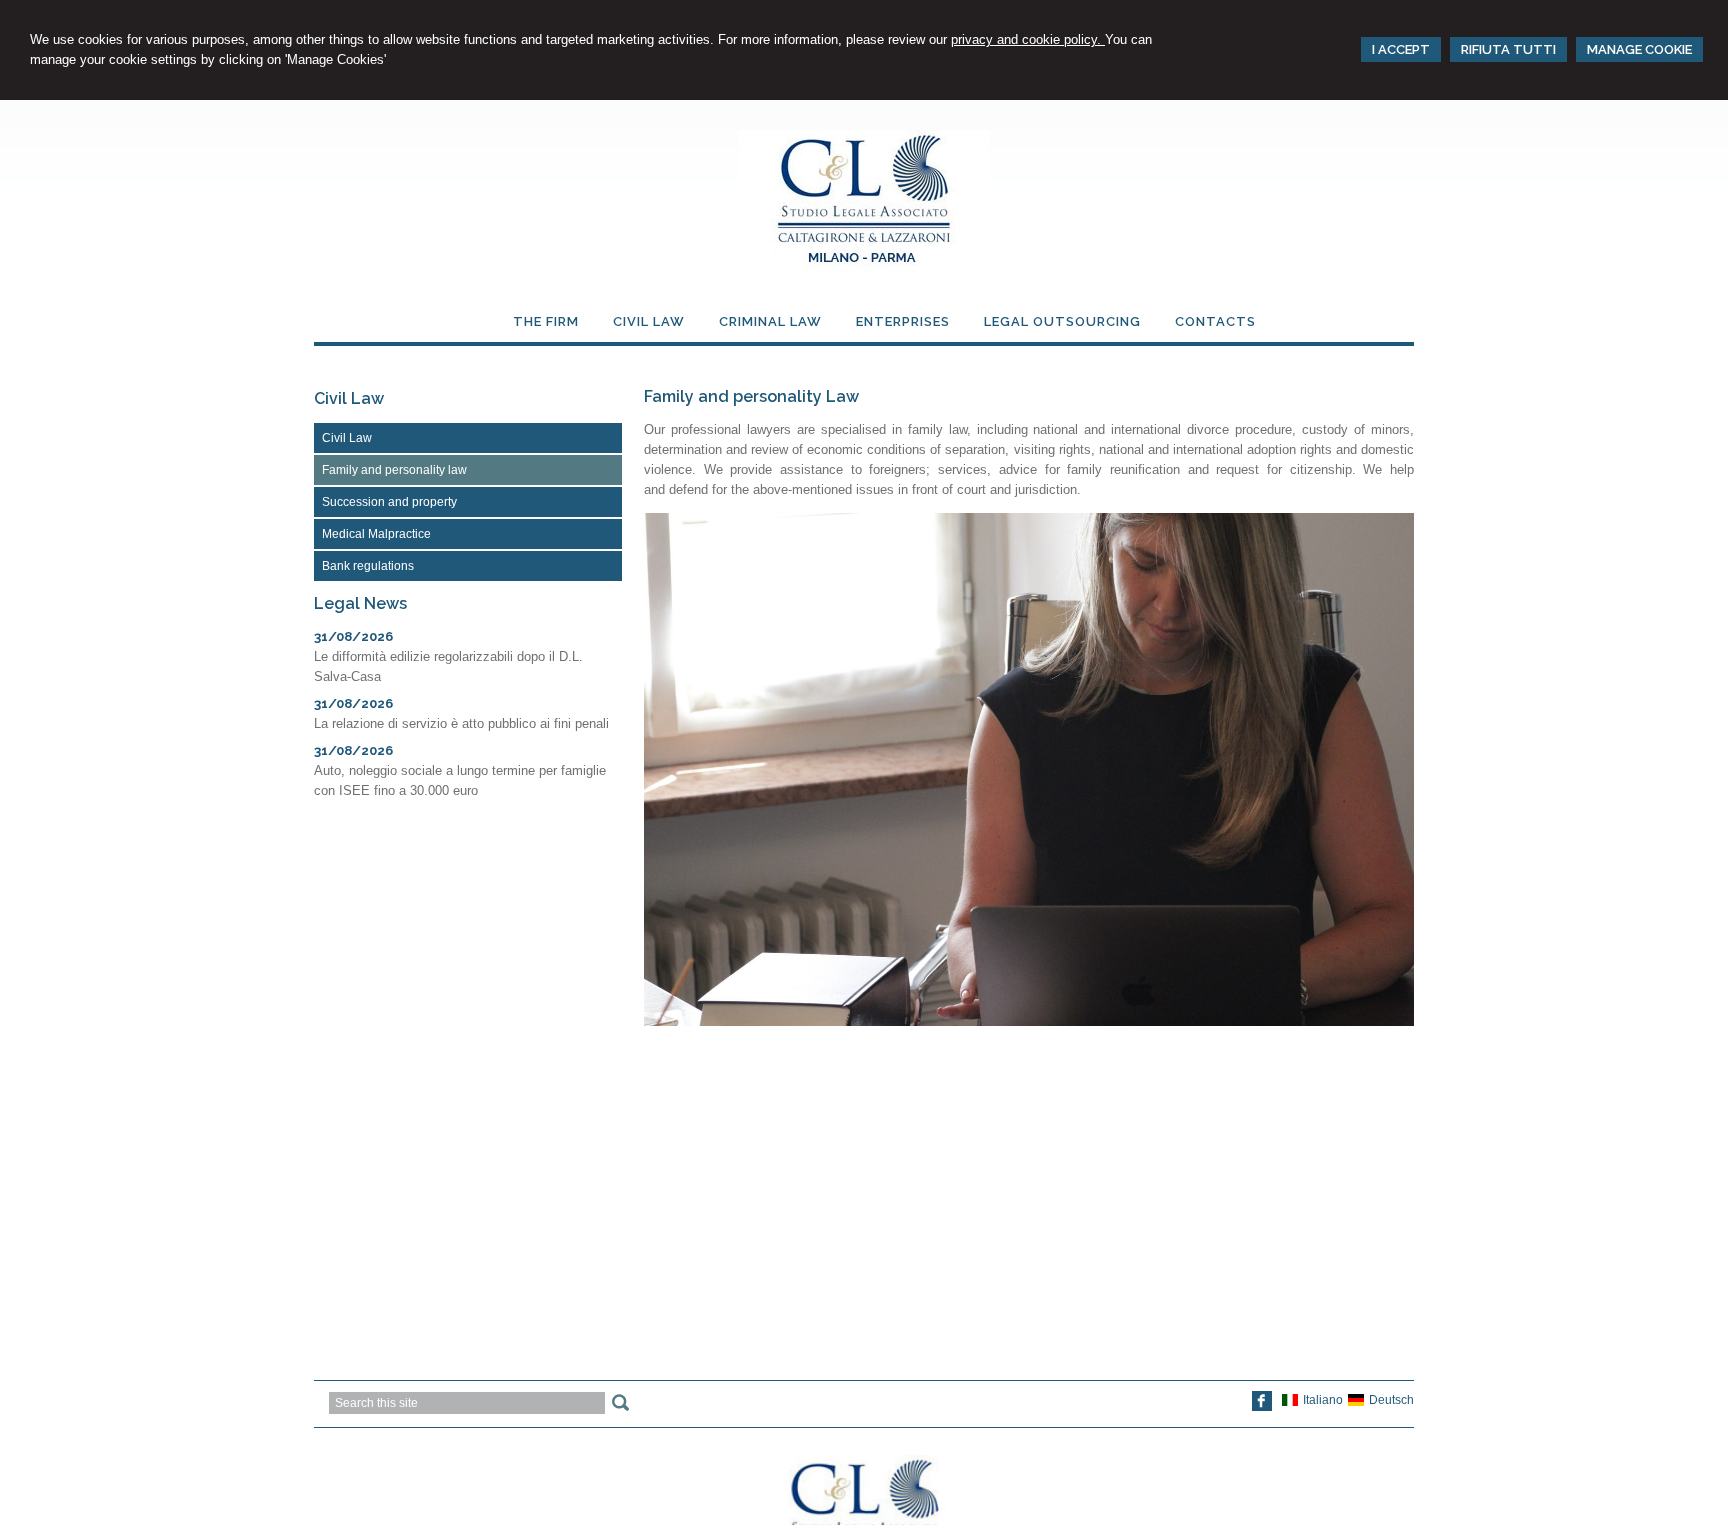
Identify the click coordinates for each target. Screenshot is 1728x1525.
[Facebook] (1262, 1407)
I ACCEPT (1401, 49)
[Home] (864, 267)
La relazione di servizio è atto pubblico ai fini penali (461, 723)
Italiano (1323, 1400)
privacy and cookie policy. (1028, 39)
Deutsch (1391, 1400)
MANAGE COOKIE (1639, 49)
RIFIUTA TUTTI (1508, 49)
